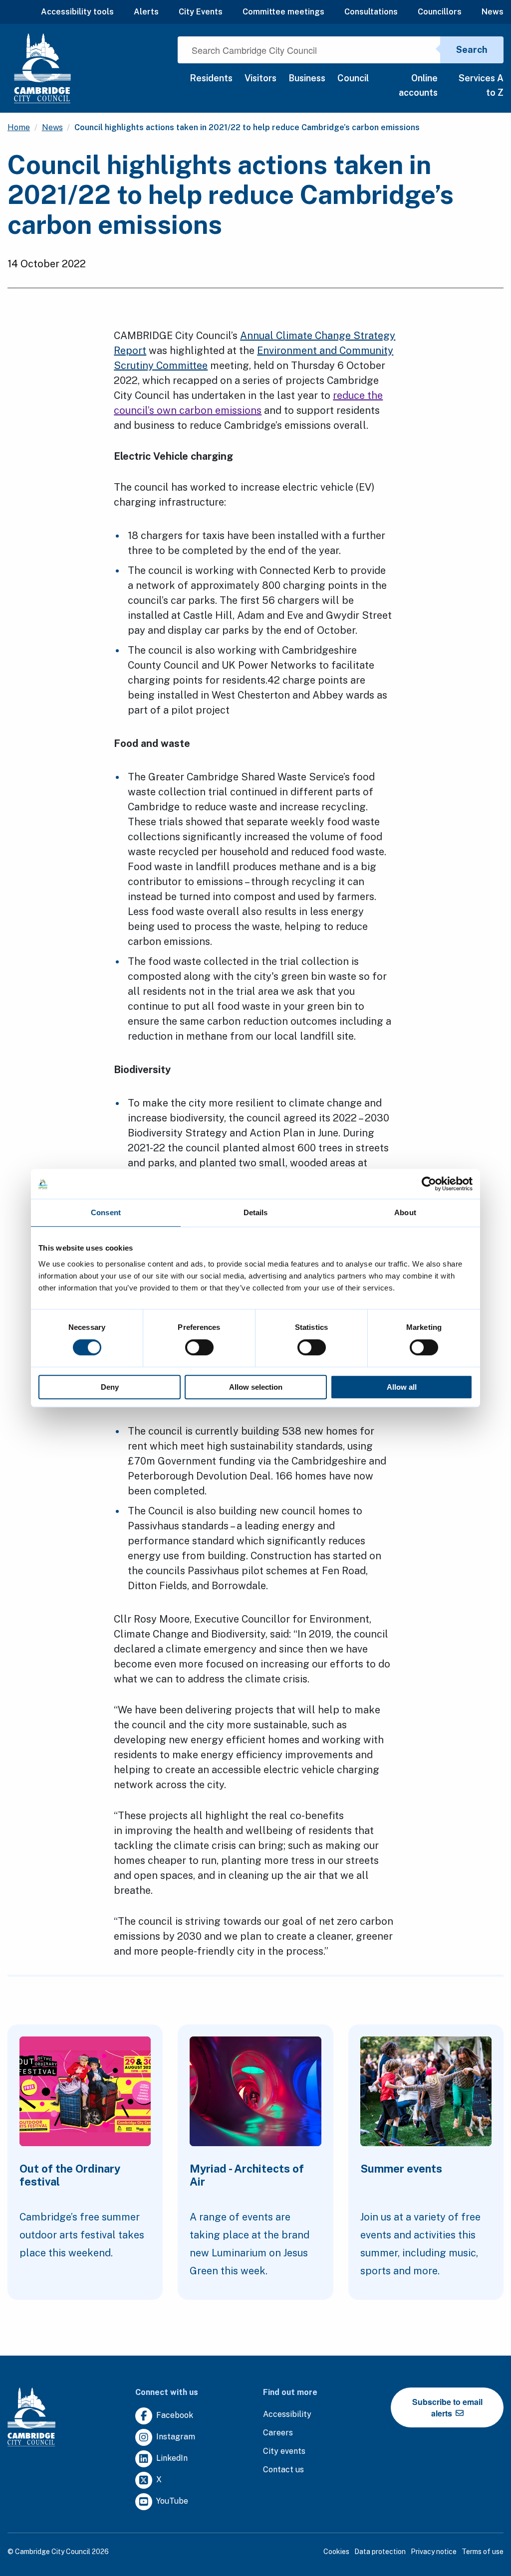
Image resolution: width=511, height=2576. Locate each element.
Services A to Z (481, 85)
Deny (110, 1387)
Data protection (380, 2552)
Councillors (440, 12)
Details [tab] (256, 1212)
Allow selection (256, 1387)
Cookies (336, 2552)
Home (19, 127)
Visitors (260, 78)
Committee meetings (283, 12)
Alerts (146, 12)
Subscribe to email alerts (447, 2407)
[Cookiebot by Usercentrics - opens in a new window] (429, 1184)
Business (307, 78)
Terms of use (483, 2552)
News (493, 12)
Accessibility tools (77, 12)
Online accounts (418, 85)
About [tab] (405, 1212)
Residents (211, 78)
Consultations (371, 12)
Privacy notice (434, 2552)
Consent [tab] (106, 1212)
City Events (201, 12)
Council (353, 78)
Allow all (402, 1387)
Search (472, 50)
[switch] (199, 1347)
